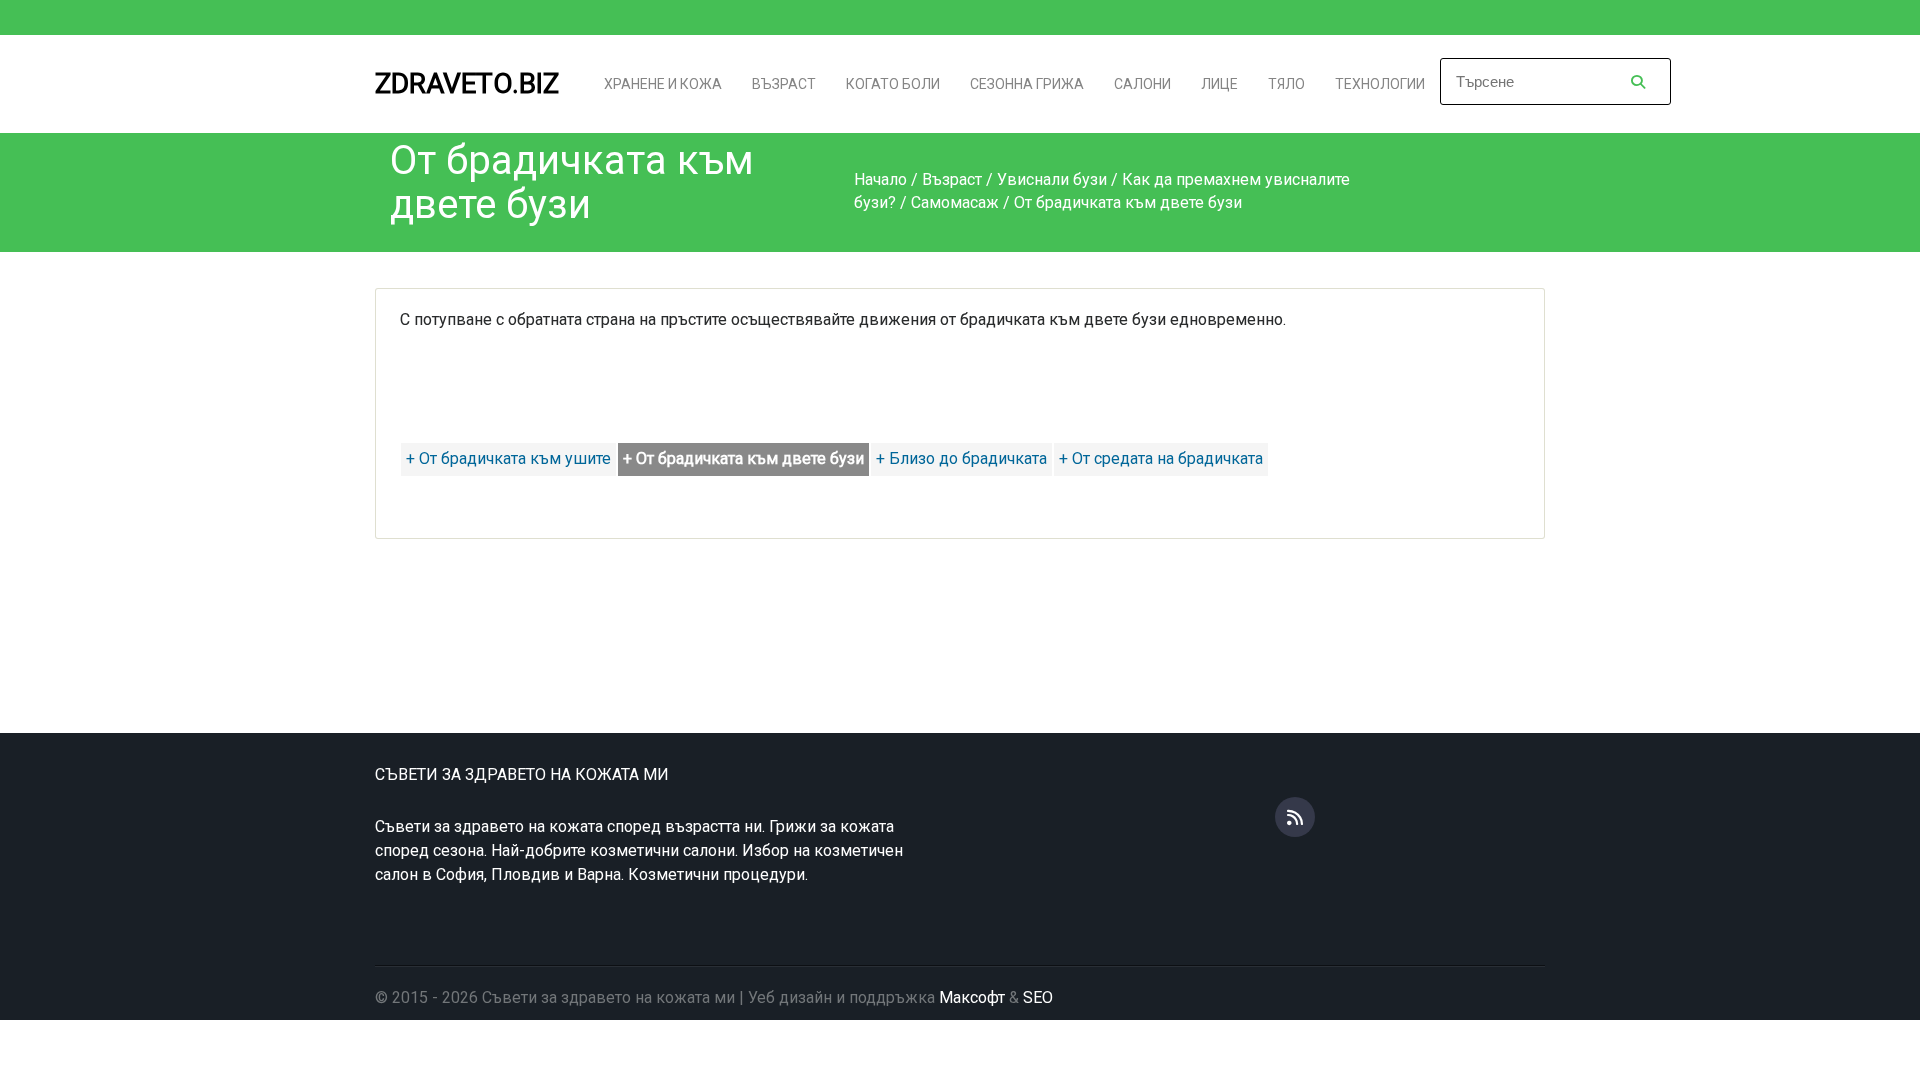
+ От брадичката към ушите (508, 458)
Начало (880, 179)
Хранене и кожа (663, 84)
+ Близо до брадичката (961, 458)
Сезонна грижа (1027, 84)
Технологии (1380, 84)
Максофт (972, 997)
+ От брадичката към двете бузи (743, 458)
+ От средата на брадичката (1161, 458)
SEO (1038, 997)
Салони (1142, 84)
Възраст (784, 84)
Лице (1219, 84)
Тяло (1286, 84)
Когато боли (893, 84)
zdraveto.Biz (467, 83)
